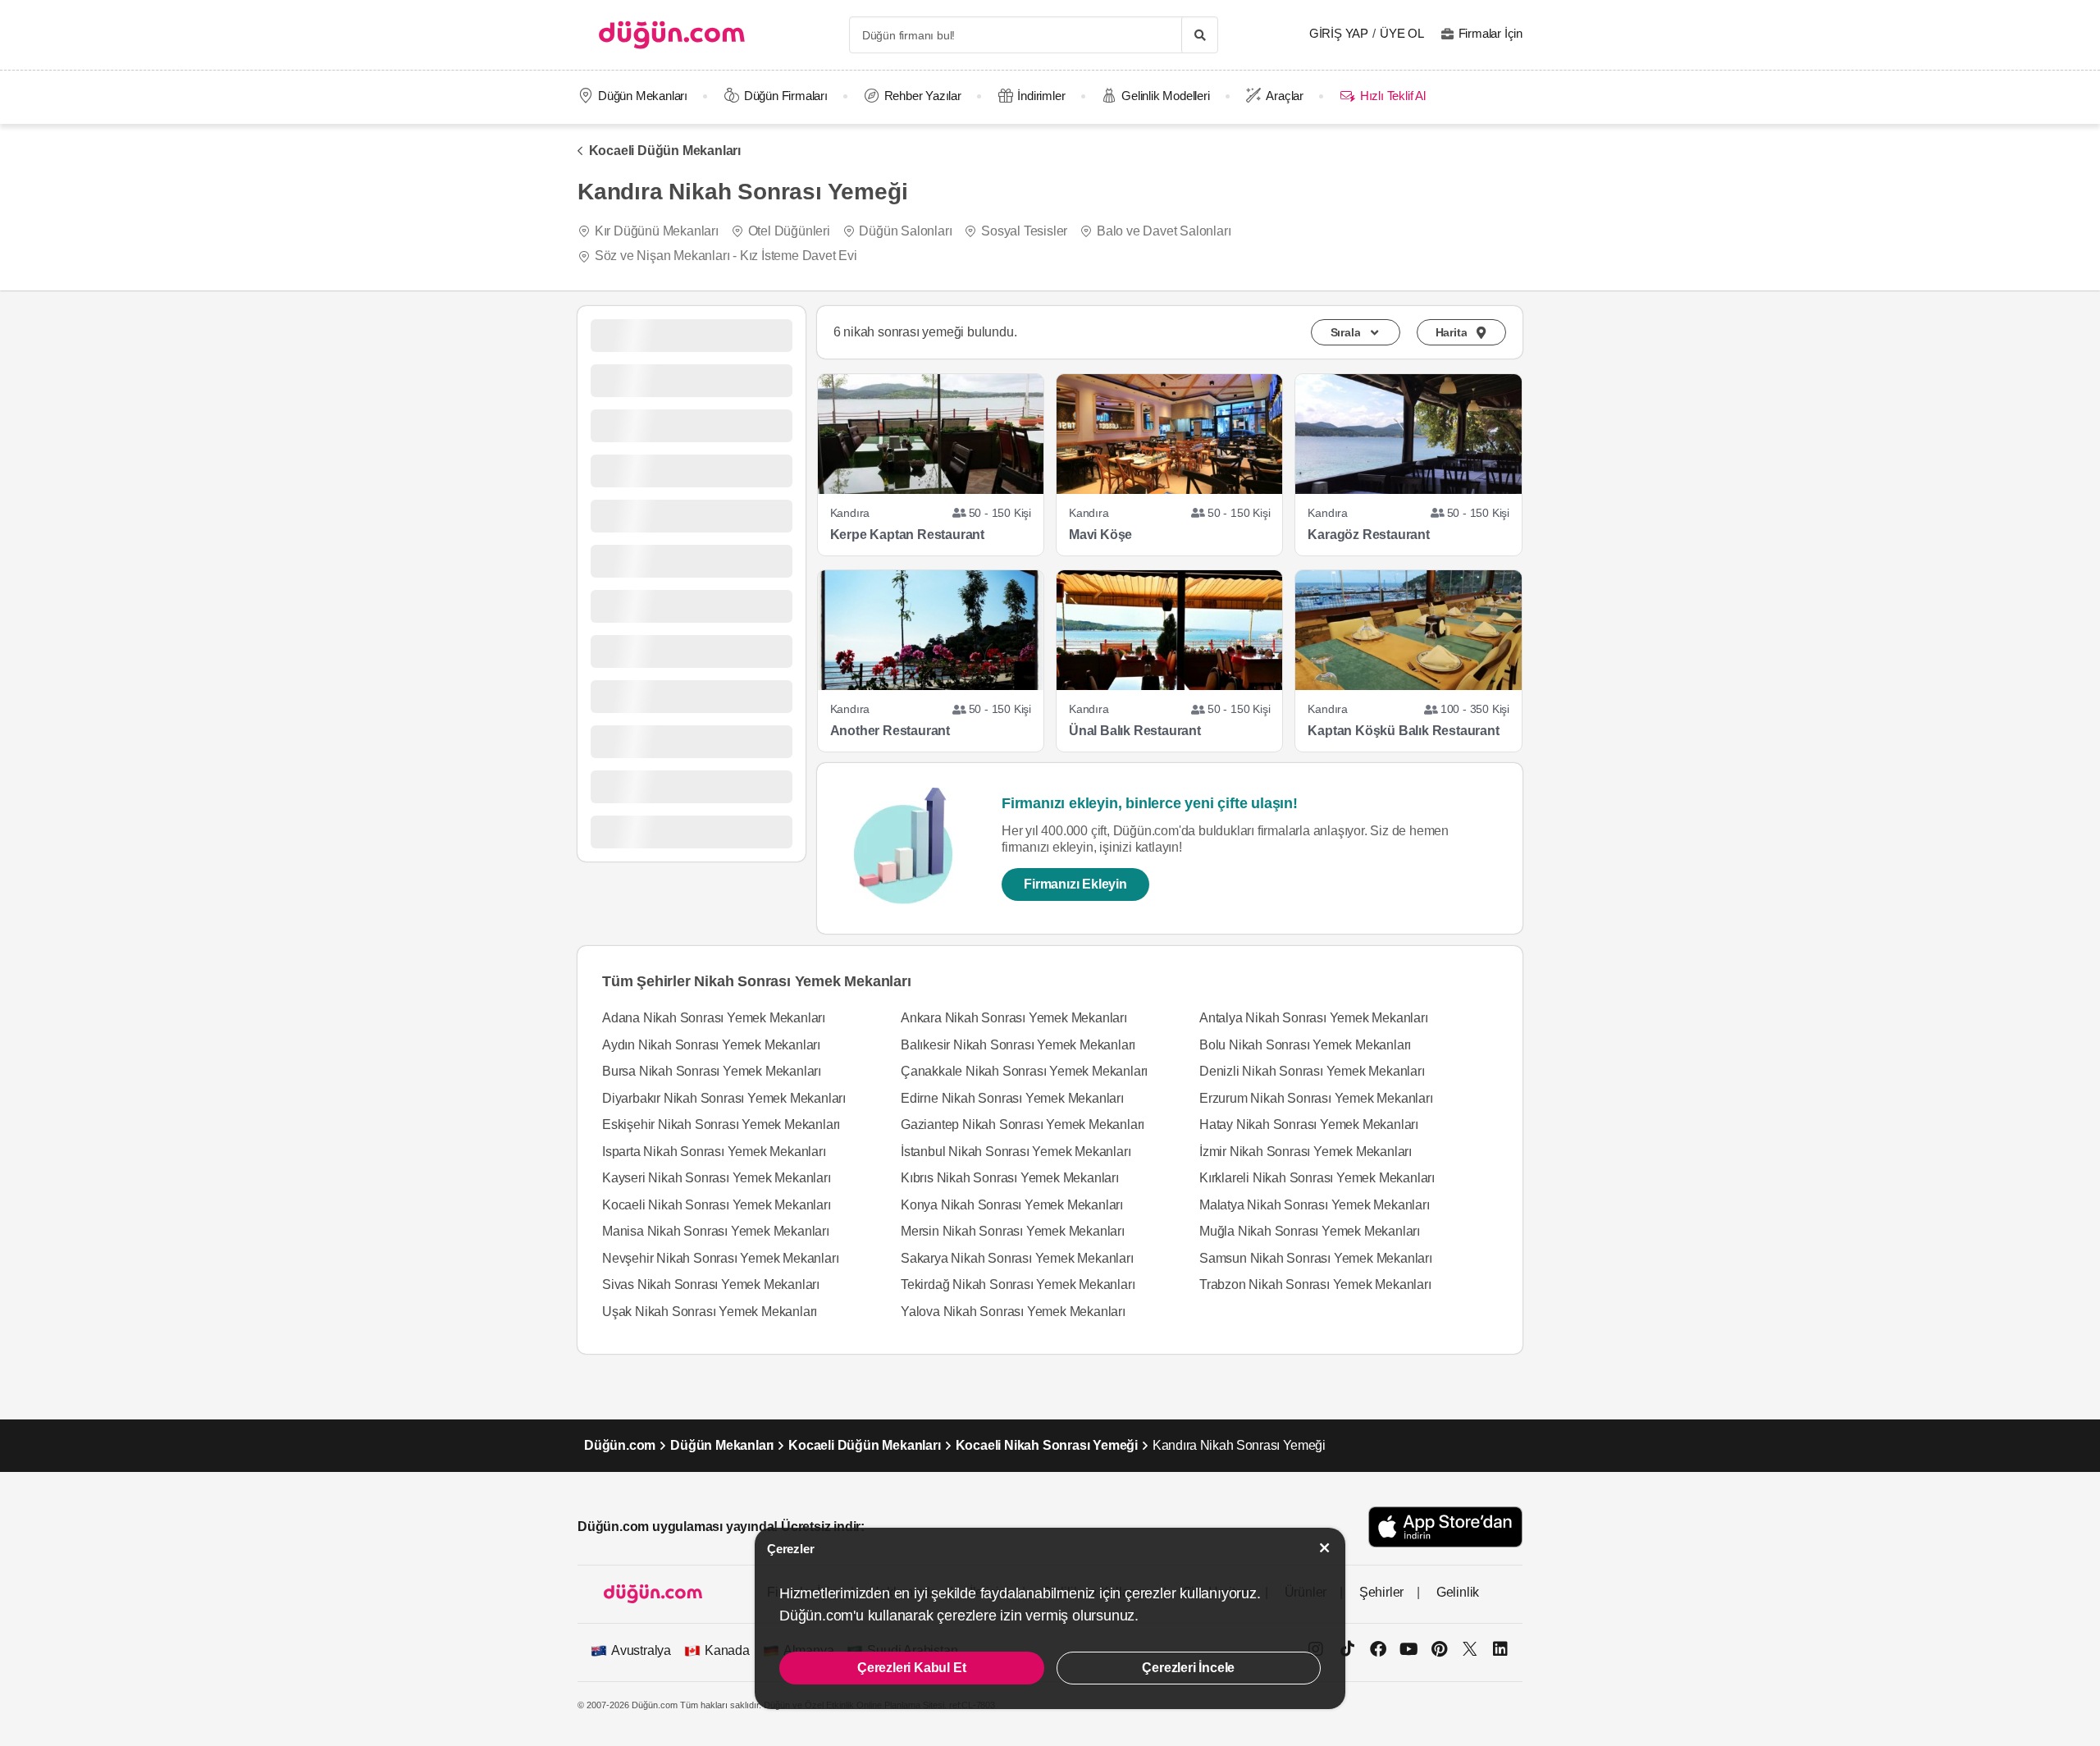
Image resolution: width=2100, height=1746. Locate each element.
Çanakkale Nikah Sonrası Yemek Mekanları (1024, 1071)
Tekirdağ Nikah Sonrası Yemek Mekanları (1018, 1284)
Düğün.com (620, 1445)
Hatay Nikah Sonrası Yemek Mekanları (1309, 1124)
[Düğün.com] (672, 35)
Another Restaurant (890, 731)
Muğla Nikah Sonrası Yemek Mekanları (1310, 1231)
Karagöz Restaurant (1368, 535)
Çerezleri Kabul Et (911, 1668)
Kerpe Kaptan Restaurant (907, 535)
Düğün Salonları (905, 231)
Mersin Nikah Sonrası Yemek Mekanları (1013, 1231)
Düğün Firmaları (786, 96)
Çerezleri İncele (1188, 1668)
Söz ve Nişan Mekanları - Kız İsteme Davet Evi (726, 256)
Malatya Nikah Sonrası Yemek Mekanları (1315, 1205)
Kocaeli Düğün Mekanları (665, 151)
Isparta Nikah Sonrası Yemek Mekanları (714, 1152)
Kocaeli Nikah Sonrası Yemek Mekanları (717, 1205)
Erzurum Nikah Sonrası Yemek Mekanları (1316, 1098)
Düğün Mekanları (643, 96)
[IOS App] (1445, 1527)
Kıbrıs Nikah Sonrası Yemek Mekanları (1010, 1178)
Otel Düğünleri (789, 231)
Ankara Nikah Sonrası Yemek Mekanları (1014, 1018)
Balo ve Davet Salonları (1164, 231)
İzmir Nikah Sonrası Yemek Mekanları (1306, 1152)
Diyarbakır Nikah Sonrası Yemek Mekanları (724, 1098)
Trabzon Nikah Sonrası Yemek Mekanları (1315, 1284)
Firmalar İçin (1491, 33)
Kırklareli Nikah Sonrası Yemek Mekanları (1317, 1178)
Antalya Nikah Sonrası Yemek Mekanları (1314, 1018)
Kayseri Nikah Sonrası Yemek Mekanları (717, 1178)
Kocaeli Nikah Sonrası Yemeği (1047, 1445)
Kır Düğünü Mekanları (657, 231)
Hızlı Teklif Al (1392, 96)
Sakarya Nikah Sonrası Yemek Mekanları (1017, 1258)
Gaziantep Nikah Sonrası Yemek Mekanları (1023, 1124)
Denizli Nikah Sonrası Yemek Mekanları (1312, 1071)
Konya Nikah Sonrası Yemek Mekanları (1012, 1205)
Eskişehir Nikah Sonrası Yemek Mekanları (721, 1124)
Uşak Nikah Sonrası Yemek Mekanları (710, 1312)
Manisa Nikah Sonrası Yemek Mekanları (716, 1231)
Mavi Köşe (1100, 535)
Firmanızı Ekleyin (1075, 884)
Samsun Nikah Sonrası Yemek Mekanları (1316, 1258)
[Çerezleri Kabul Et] (1325, 1548)
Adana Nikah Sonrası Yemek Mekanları (714, 1018)
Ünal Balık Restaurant (1135, 731)
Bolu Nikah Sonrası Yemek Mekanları (1305, 1045)
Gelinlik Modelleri (1165, 96)
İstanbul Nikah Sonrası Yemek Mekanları (1016, 1152)
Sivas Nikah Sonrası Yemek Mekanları (711, 1284)
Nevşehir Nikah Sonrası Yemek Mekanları (720, 1258)
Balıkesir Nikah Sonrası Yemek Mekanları (1018, 1045)
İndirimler (1041, 96)
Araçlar (1285, 96)
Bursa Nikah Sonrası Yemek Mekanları (712, 1071)
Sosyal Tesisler (1024, 231)
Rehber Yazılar (923, 96)
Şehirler (1381, 1592)
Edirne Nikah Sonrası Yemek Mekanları (1012, 1098)
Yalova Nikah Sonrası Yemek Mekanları (1013, 1312)
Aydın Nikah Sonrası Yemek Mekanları (711, 1045)
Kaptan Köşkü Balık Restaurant (1403, 731)
